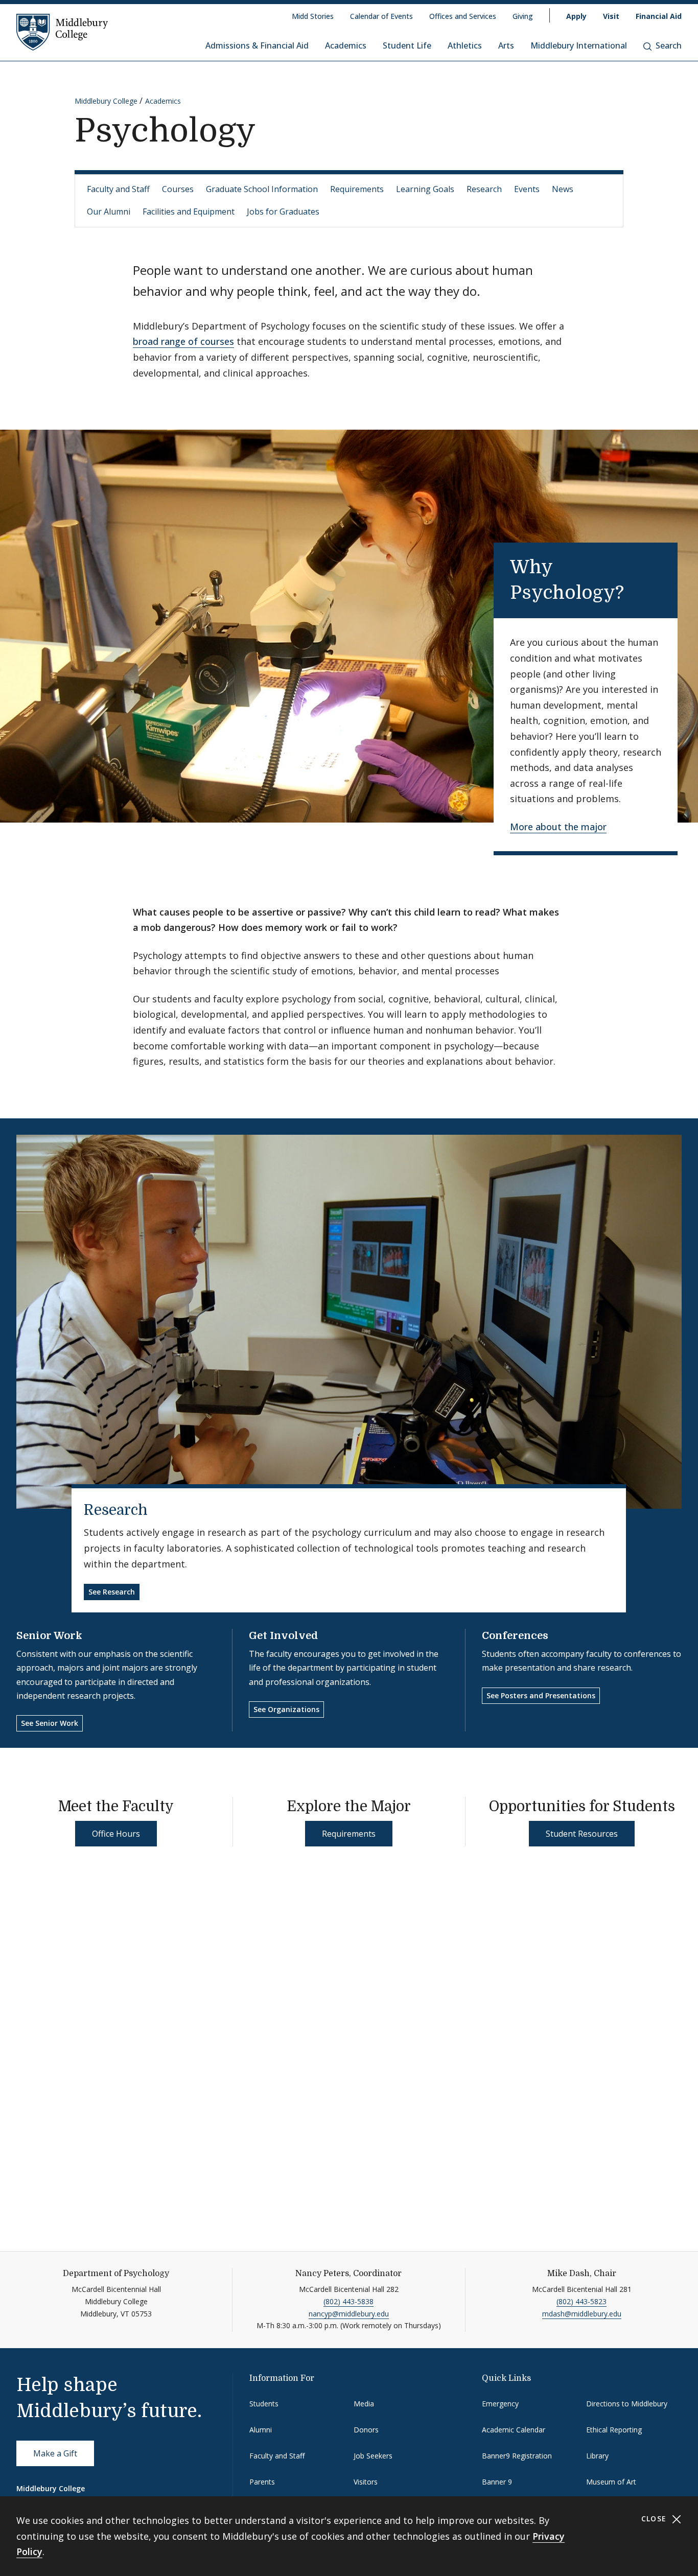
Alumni (261, 2430)
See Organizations (286, 1709)
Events (527, 189)
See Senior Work (50, 1723)
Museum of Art (611, 2482)
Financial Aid (659, 16)
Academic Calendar (514, 2430)
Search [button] (669, 45)
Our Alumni (109, 212)
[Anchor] (642, 591)
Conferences (515, 1636)
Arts (506, 45)
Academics (346, 45)
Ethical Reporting (614, 2430)
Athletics (465, 45)
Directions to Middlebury (627, 2404)
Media (364, 2404)
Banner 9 (497, 2482)
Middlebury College (106, 101)
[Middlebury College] (62, 32)
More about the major (558, 827)
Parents (262, 2482)
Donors (366, 2430)
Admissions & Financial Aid (257, 45)
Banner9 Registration (517, 2456)
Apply (576, 16)
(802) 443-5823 (581, 2301)
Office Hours (116, 1834)
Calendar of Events (381, 16)
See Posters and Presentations (541, 1695)
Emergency (500, 2404)
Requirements (357, 189)
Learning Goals (425, 189)
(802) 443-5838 (348, 2301)
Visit (611, 16)
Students (264, 2404)
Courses (178, 189)
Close (655, 2519)
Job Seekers (373, 2456)
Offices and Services (463, 16)
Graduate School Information (262, 189)
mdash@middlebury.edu (582, 2314)
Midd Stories (313, 16)
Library (597, 2456)
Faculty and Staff (118, 189)
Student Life (407, 45)
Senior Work (49, 1636)
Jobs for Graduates (283, 212)
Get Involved (283, 1636)
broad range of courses (183, 341)
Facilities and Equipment (189, 212)
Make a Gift (55, 2453)
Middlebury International (579, 45)
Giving (523, 16)
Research (484, 189)
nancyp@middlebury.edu (349, 2314)
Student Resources (582, 1834)
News (563, 189)
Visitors (366, 2482)
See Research (112, 1592)
